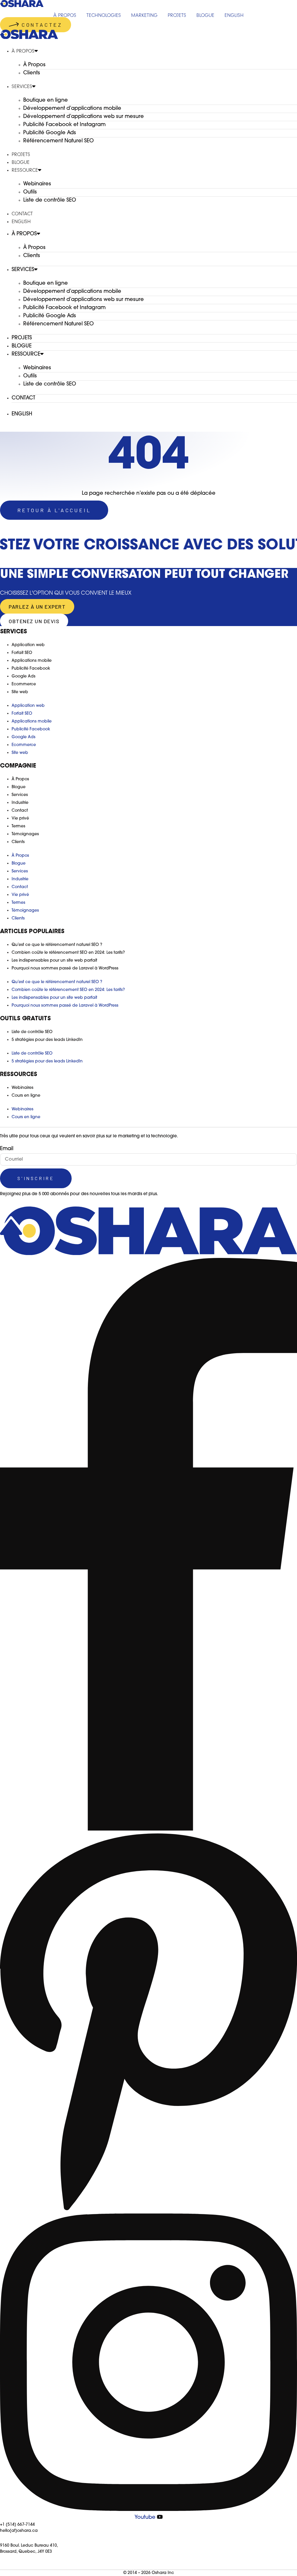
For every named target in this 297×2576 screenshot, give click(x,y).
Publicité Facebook (31, 669)
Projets (21, 155)
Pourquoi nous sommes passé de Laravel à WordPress (65, 968)
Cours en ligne (26, 1096)
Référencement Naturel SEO (58, 141)
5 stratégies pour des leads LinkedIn (47, 1040)
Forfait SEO (22, 653)
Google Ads (23, 676)
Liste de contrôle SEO (50, 200)
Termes (18, 826)
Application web (28, 645)
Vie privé (20, 819)
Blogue (21, 162)
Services (22, 87)
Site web (20, 692)
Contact (22, 214)
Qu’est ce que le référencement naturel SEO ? (57, 945)
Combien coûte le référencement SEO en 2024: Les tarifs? (68, 953)
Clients (32, 73)
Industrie (20, 803)
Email (7, 1149)
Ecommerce (24, 684)
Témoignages (25, 834)
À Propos (23, 51)
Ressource (25, 170)
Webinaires (37, 184)
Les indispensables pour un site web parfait (54, 961)
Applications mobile (32, 661)
